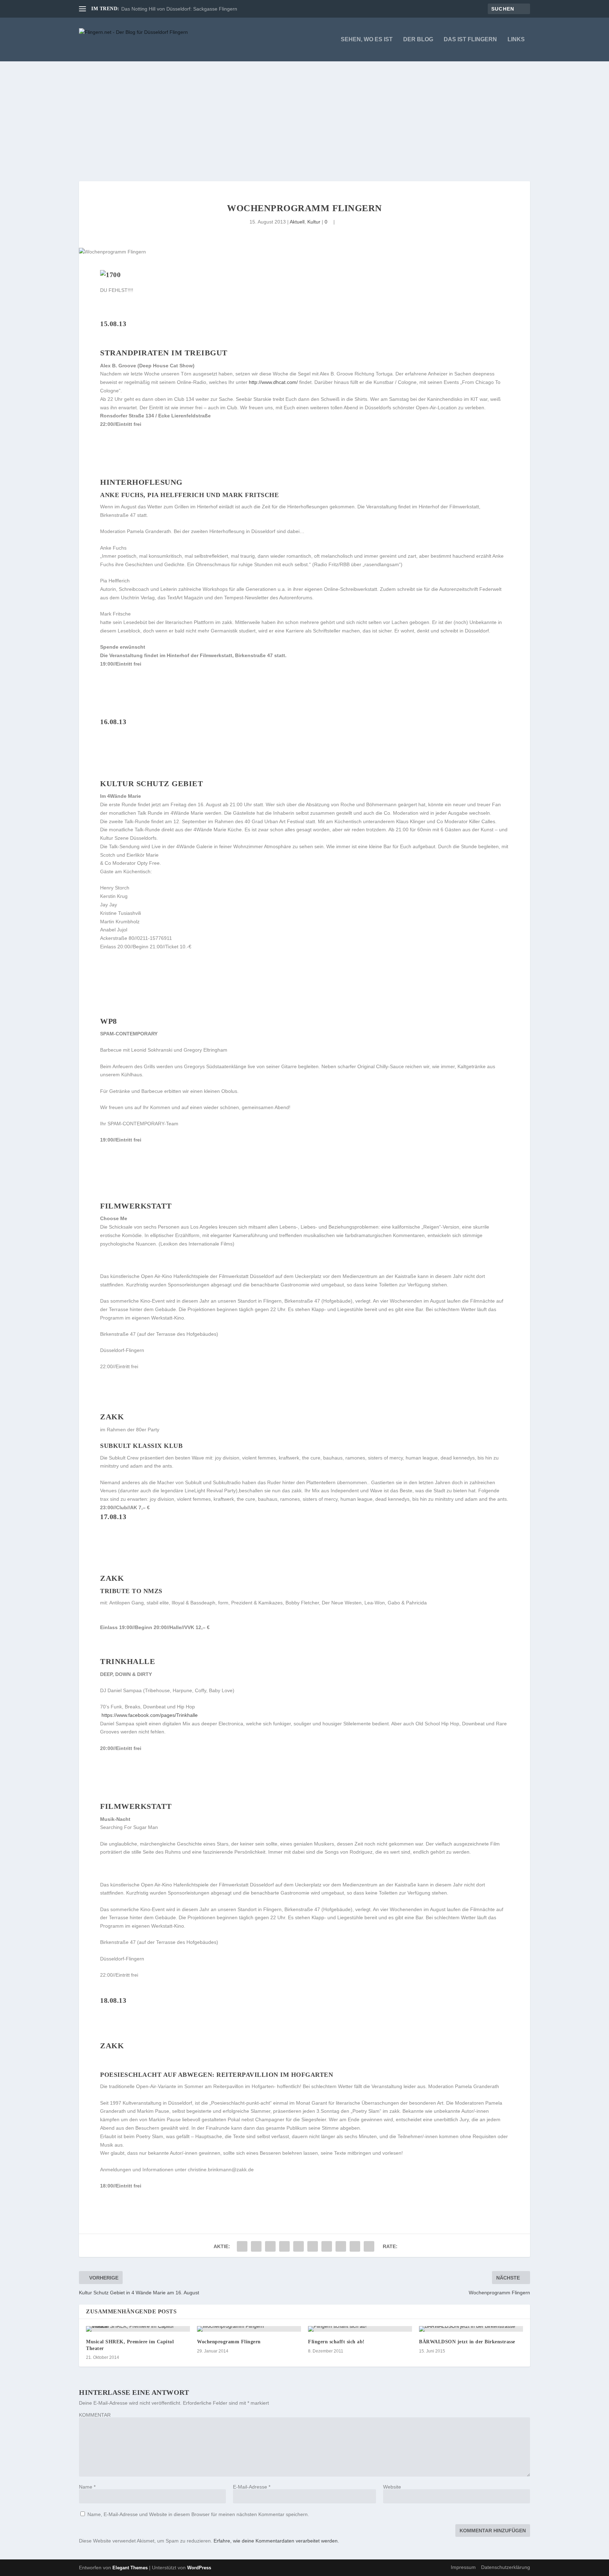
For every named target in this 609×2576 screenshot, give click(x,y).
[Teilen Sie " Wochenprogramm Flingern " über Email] (355, 2246)
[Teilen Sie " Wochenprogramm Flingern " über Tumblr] (284, 2246)
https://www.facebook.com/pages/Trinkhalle (149, 1715)
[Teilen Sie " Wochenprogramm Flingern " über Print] (369, 2246)
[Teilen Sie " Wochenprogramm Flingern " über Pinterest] (299, 2246)
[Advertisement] (304, 114)
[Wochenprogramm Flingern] (249, 2329)
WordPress (199, 2568)
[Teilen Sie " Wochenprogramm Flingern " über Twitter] (256, 2246)
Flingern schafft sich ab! (336, 2342)
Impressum (463, 2567)
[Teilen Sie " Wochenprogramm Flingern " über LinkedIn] (313, 2246)
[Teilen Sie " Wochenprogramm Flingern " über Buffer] (327, 2246)
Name (87, 2487)
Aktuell (297, 222)
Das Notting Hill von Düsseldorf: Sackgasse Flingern (179, 9)
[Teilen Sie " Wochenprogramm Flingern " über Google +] (270, 2246)
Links (516, 39)
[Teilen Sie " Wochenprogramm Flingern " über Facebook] (242, 2246)
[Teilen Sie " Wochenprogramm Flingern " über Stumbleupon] (341, 2246)
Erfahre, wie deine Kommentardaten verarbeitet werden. (276, 2541)
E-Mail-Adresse (252, 2487)
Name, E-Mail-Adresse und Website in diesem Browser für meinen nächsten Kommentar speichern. (198, 2514)
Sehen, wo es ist (367, 39)
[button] (101, 2194)
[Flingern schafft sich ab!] (360, 2329)
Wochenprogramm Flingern (229, 2342)
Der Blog (418, 39)
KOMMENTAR (95, 2415)
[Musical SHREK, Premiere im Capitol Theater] (138, 2329)
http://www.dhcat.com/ (273, 382)
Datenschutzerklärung (506, 2567)
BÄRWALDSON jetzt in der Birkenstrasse (467, 2342)
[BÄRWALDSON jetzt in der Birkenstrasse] (471, 2329)
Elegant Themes (130, 2568)
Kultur (314, 222)
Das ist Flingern (470, 39)
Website (392, 2487)
